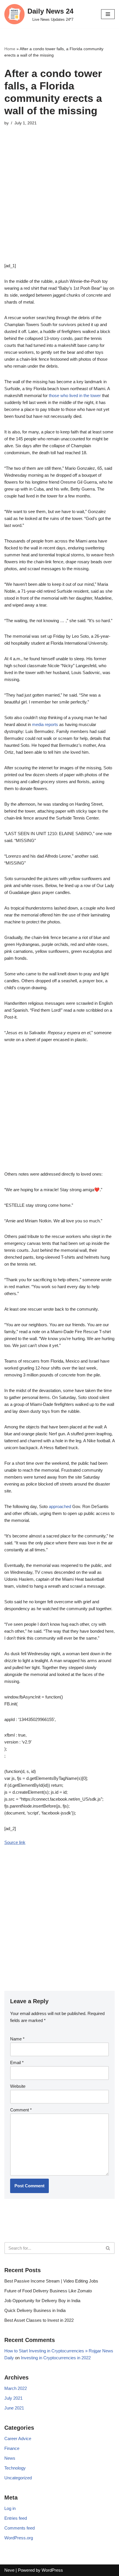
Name (17, 2039)
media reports (45, 724)
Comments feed (19, 2528)
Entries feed (16, 2518)
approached (60, 1506)
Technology (15, 2468)
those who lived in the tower (75, 395)
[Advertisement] (59, 203)
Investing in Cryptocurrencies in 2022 (56, 2358)
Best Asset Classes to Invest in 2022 (39, 2320)
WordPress (52, 2570)
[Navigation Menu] (108, 14)
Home (10, 49)
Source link (15, 1842)
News (10, 2458)
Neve (9, 2570)
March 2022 (16, 2388)
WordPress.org (19, 2538)
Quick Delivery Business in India (35, 2310)
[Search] (108, 2248)
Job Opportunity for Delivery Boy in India (42, 2301)
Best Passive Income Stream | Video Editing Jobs (51, 2281)
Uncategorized (18, 2478)
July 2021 (13, 2398)
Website (18, 2086)
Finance (12, 2448)
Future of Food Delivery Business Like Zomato (48, 2291)
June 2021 (14, 2408)
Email (17, 2063)
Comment (21, 2110)
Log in (10, 2508)
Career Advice (18, 2438)
